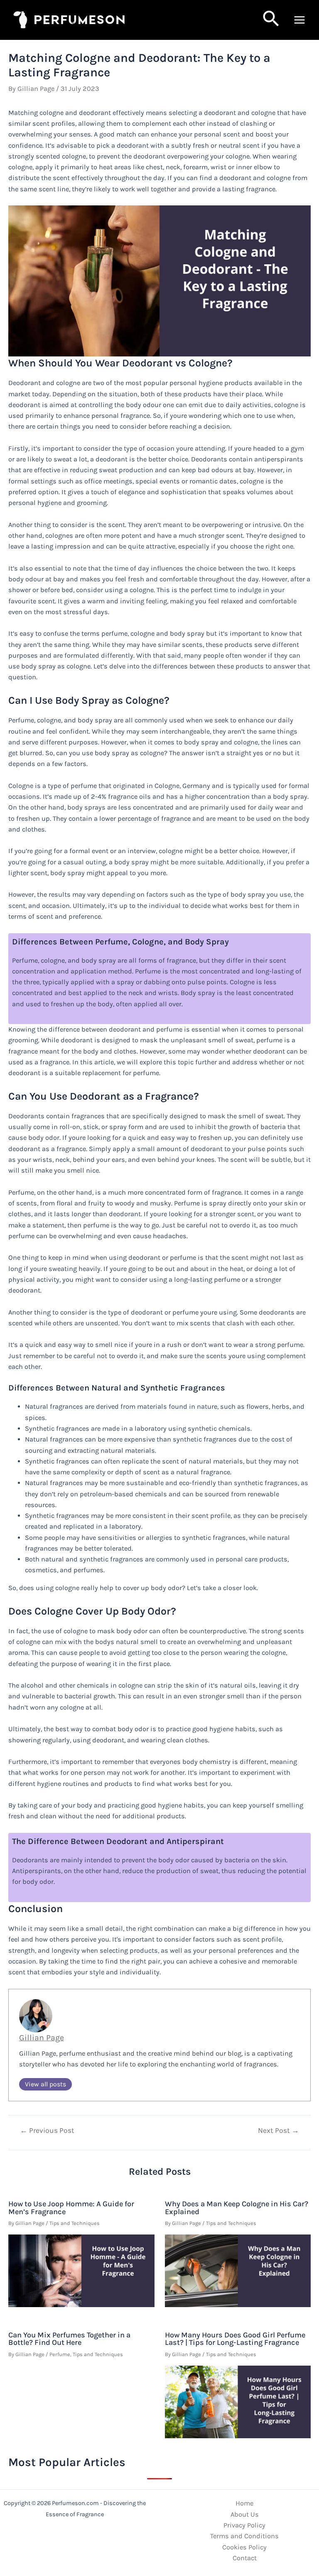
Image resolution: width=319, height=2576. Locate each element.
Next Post (279, 2131)
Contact (245, 2558)
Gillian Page (42, 2038)
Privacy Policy (244, 2525)
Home (244, 2503)
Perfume (60, 2354)
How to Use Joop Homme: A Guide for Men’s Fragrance (71, 2208)
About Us (245, 2514)
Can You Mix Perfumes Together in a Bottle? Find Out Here (69, 2339)
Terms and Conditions (244, 2536)
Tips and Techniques (75, 2223)
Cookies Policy (244, 2547)
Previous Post (47, 2131)
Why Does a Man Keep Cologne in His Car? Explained (237, 2208)
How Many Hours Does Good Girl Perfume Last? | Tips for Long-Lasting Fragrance (235, 2339)
